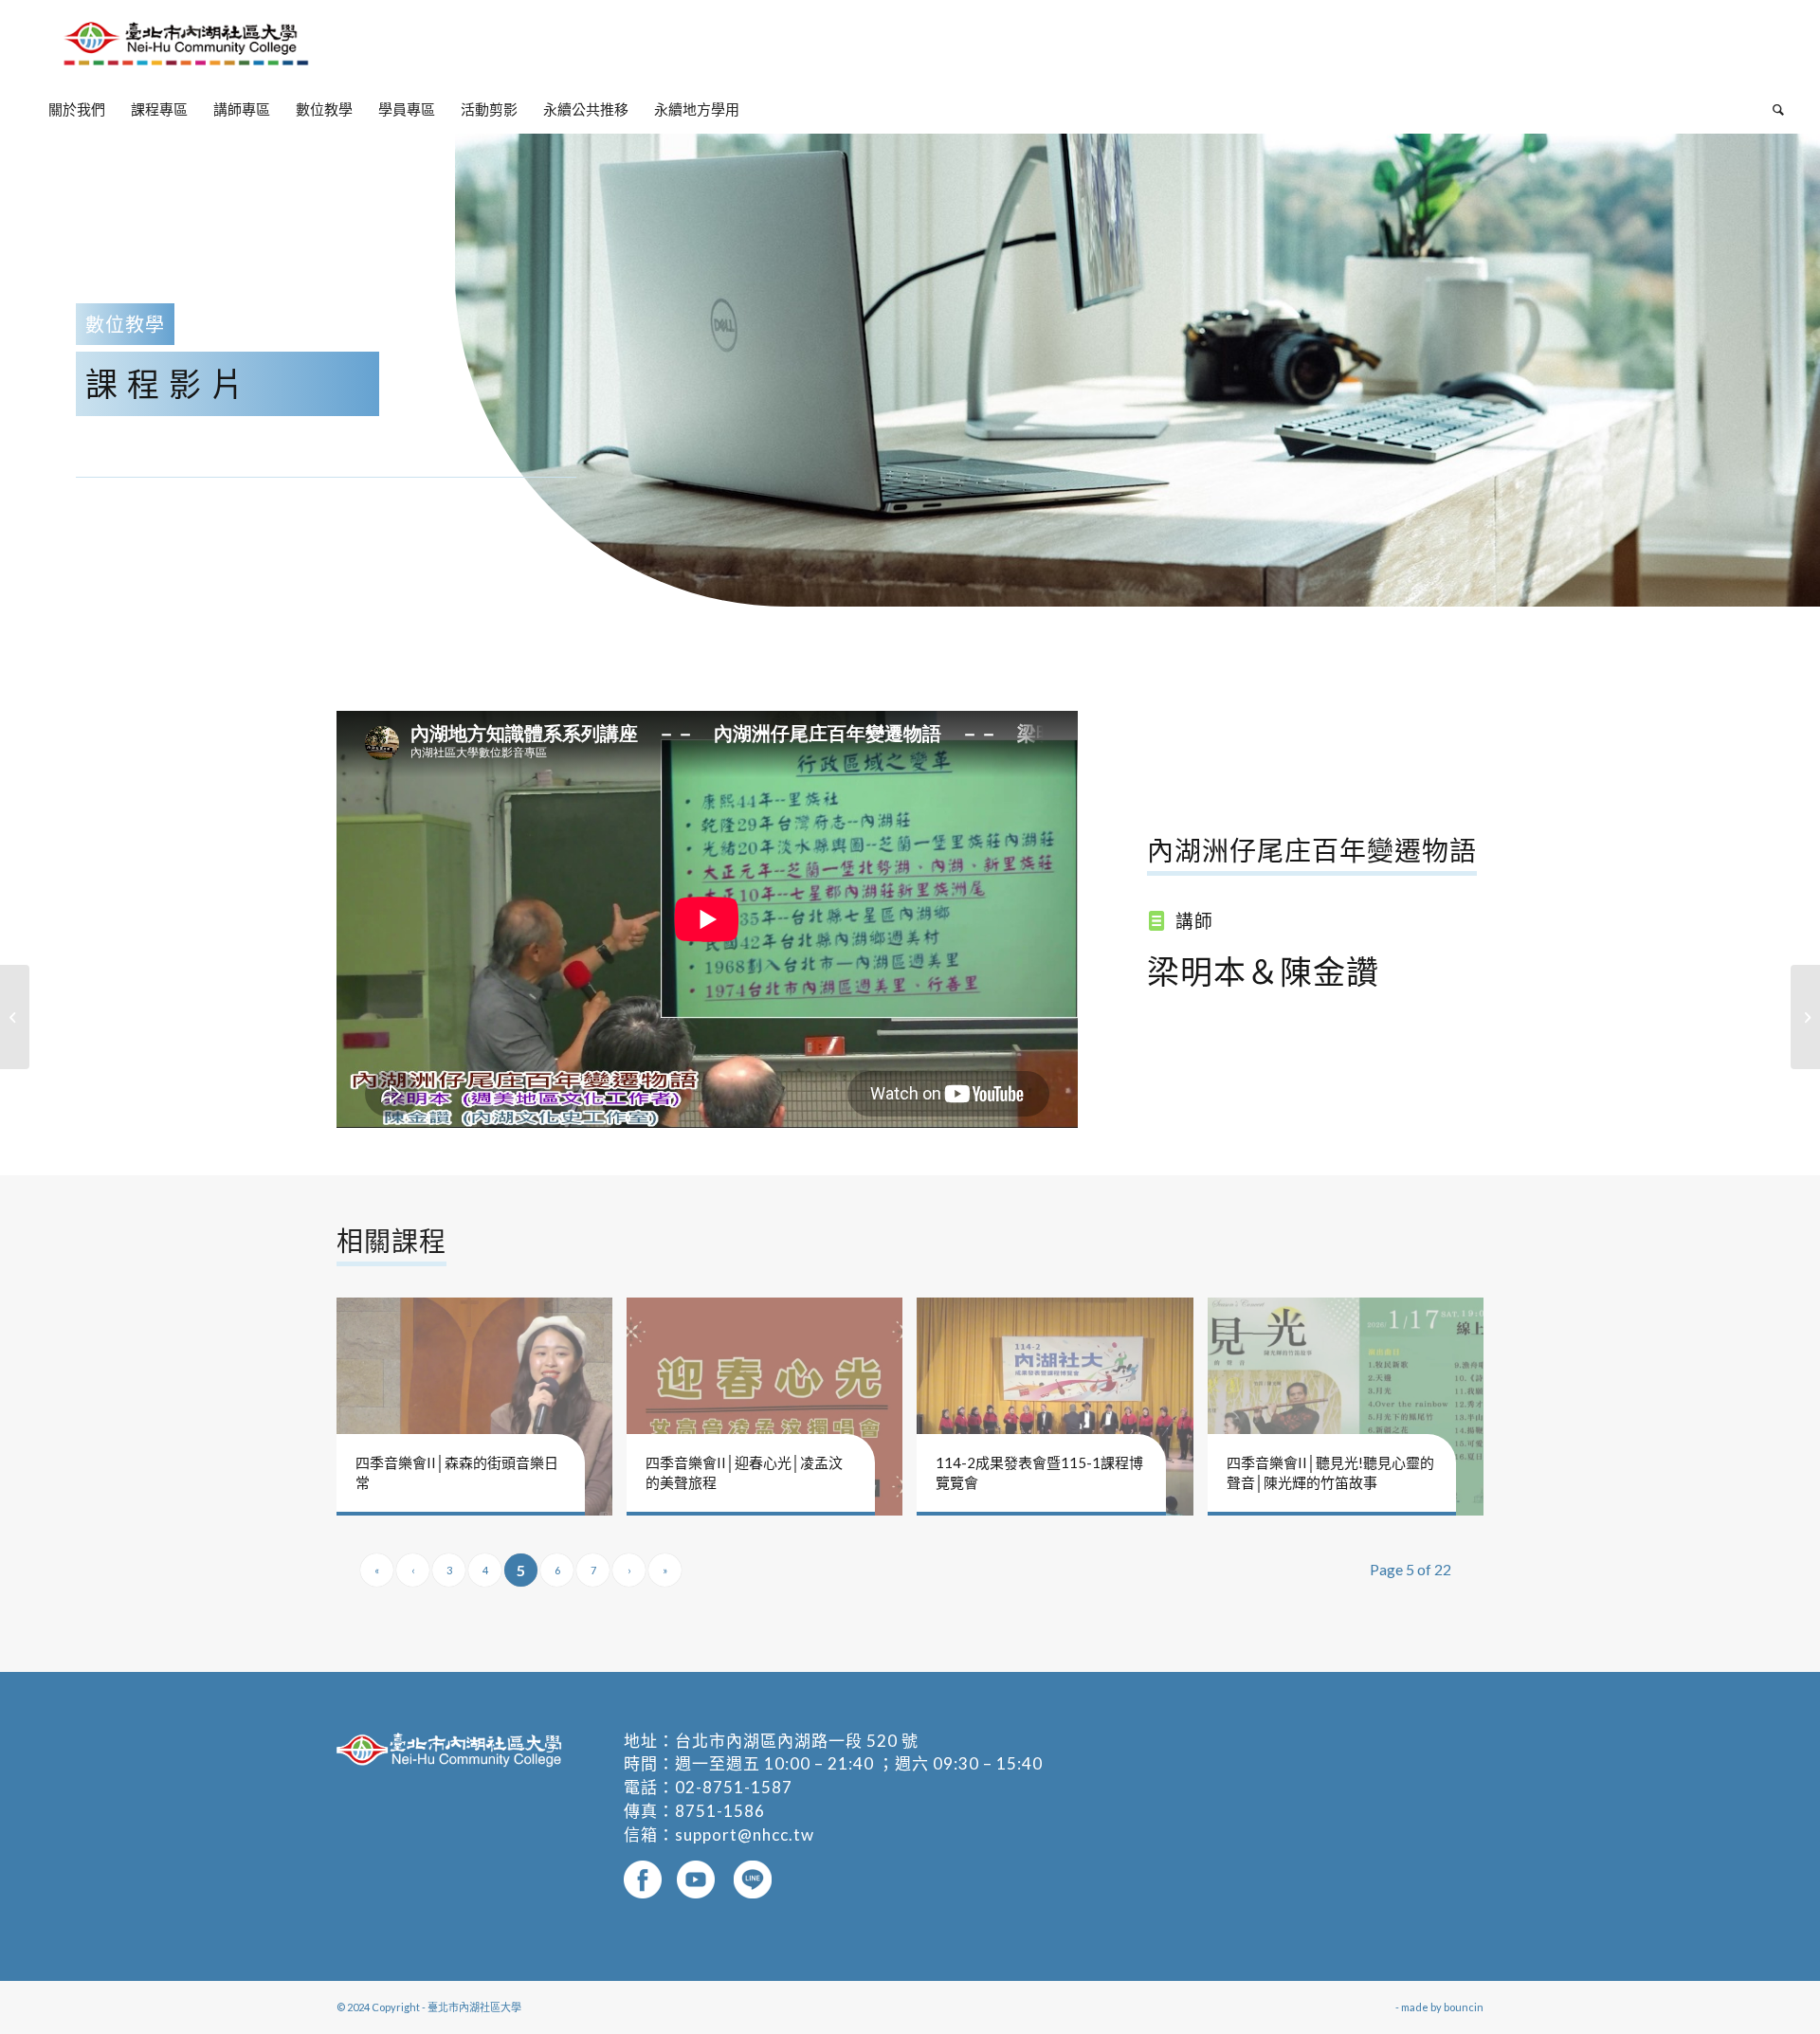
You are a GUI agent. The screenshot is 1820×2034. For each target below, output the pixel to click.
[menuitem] (77, 109)
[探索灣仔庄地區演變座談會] (1805, 1017)
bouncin (1464, 2007)
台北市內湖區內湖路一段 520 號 (797, 1741)
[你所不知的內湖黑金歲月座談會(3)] (15, 1017)
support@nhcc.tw (745, 1834)
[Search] (1772, 109)
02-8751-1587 (734, 1787)
